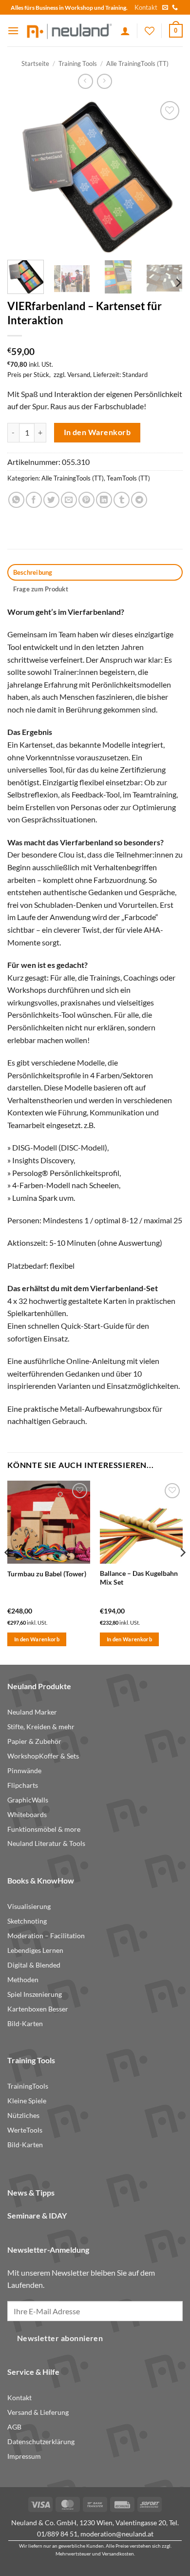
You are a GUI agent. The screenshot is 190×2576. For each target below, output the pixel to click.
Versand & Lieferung (38, 2412)
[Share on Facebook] (34, 500)
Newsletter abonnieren (60, 2338)
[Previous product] (104, 81)
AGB (14, 2427)
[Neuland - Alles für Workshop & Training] (70, 31)
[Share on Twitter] (51, 500)
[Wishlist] (150, 31)
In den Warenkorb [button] (37, 1639)
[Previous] (23, 176)
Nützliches (23, 2115)
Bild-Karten (25, 2024)
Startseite (35, 63)
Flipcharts (23, 1785)
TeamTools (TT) (128, 478)
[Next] (167, 176)
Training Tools (78, 63)
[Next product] (85, 81)
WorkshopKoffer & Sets (43, 1756)
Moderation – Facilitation (46, 1936)
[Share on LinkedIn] (104, 500)
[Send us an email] (165, 8)
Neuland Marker (32, 1712)
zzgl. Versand (72, 375)
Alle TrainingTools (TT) (137, 63)
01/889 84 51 (57, 2534)
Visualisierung (29, 1906)
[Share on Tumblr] (122, 500)
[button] (13, 31)
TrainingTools (28, 2086)
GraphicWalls (28, 1800)
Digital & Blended (34, 1965)
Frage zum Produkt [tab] (41, 589)
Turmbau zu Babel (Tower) (47, 1574)
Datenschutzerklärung (41, 2442)
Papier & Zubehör (34, 1741)
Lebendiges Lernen (35, 1950)
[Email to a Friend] (69, 500)
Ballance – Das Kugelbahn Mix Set (139, 1578)
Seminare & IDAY (37, 2215)
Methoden (23, 1980)
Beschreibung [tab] (33, 572)
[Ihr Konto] (125, 31)
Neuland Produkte (39, 1686)
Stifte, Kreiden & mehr (41, 1727)
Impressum (24, 2456)
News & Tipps (31, 2192)
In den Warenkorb (97, 432)
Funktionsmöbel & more (44, 1829)
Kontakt (146, 7)
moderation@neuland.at (117, 2534)
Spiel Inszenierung (35, 1994)
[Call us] (175, 8)
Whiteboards (27, 1815)
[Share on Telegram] (139, 500)
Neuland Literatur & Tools (46, 1843)
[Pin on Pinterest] (86, 500)
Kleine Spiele (27, 2101)
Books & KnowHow (41, 1880)
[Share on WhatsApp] (16, 500)
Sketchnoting (27, 1921)
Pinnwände (24, 1771)
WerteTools (25, 2130)
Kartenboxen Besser (38, 2009)
